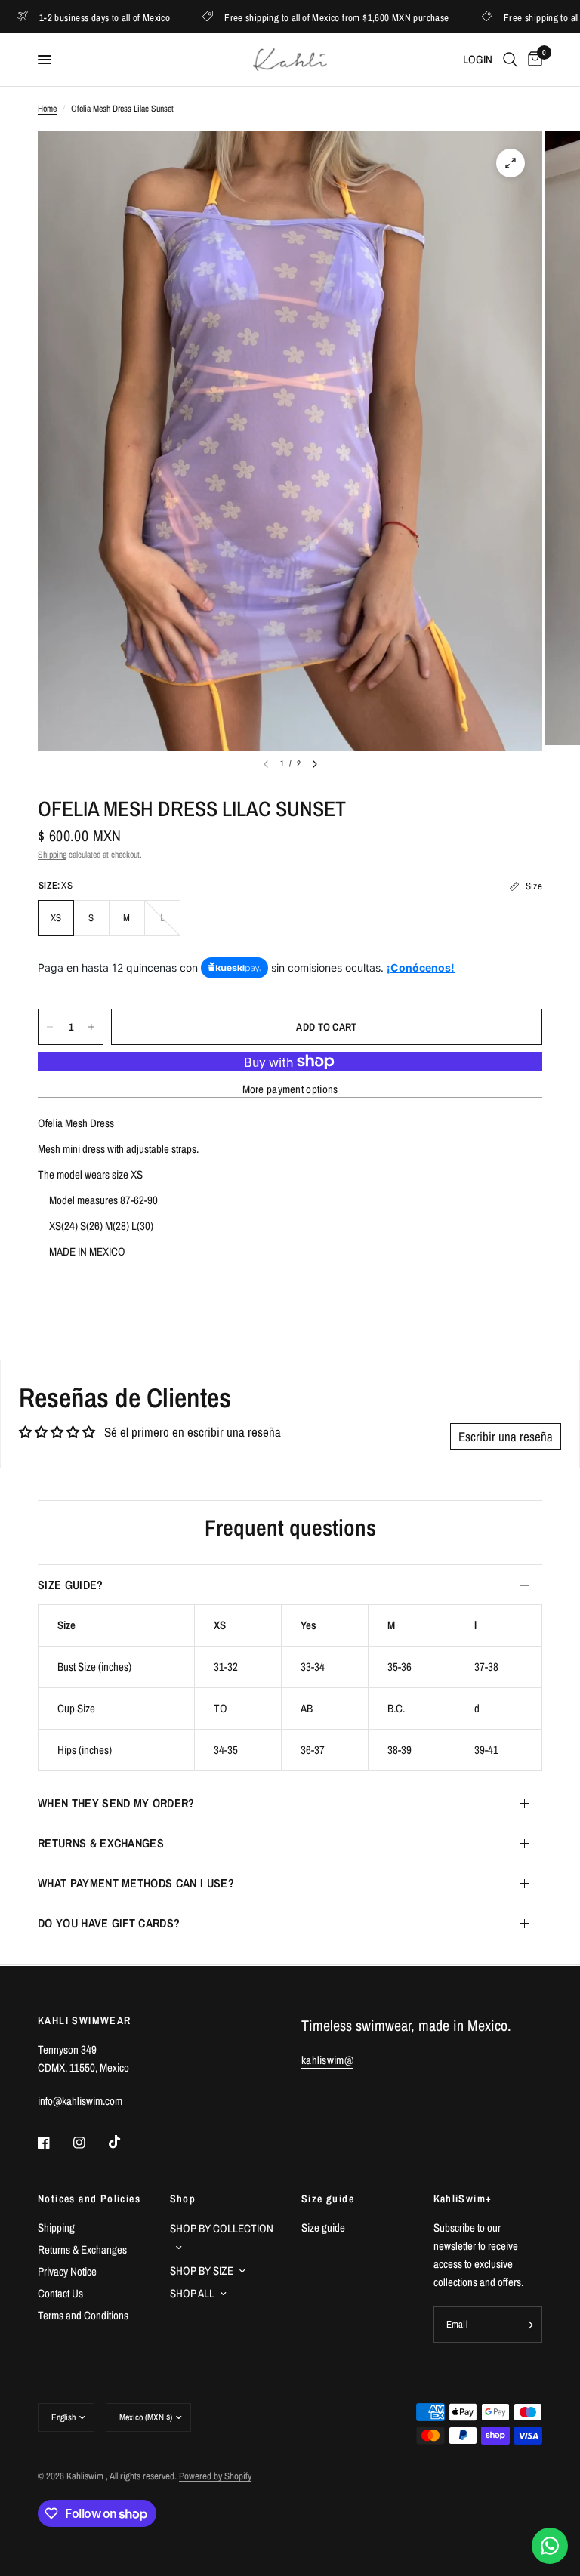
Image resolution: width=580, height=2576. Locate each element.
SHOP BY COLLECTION (222, 2228)
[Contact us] (550, 2546)
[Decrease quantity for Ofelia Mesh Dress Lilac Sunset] (50, 1027)
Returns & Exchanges (101, 1843)
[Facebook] (54, 2143)
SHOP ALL (192, 2293)
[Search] (510, 60)
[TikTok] (125, 2142)
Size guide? (71, 1585)
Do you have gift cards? (109, 1923)
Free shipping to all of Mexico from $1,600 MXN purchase (290, 17)
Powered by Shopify (215, 2476)
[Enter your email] (527, 2325)
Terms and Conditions (83, 2315)
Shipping (52, 855)
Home (47, 109)
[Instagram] (90, 2143)
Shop (183, 2199)
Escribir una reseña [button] (506, 1436)
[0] (532, 60)
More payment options (290, 1089)
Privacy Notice (67, 2271)
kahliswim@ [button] (327, 2060)
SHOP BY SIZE (202, 2271)
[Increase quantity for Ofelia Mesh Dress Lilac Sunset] (91, 1027)
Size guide (328, 2199)
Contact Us (60, 2293)
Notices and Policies (89, 2199)
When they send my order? (116, 1803)
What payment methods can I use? (136, 1883)
